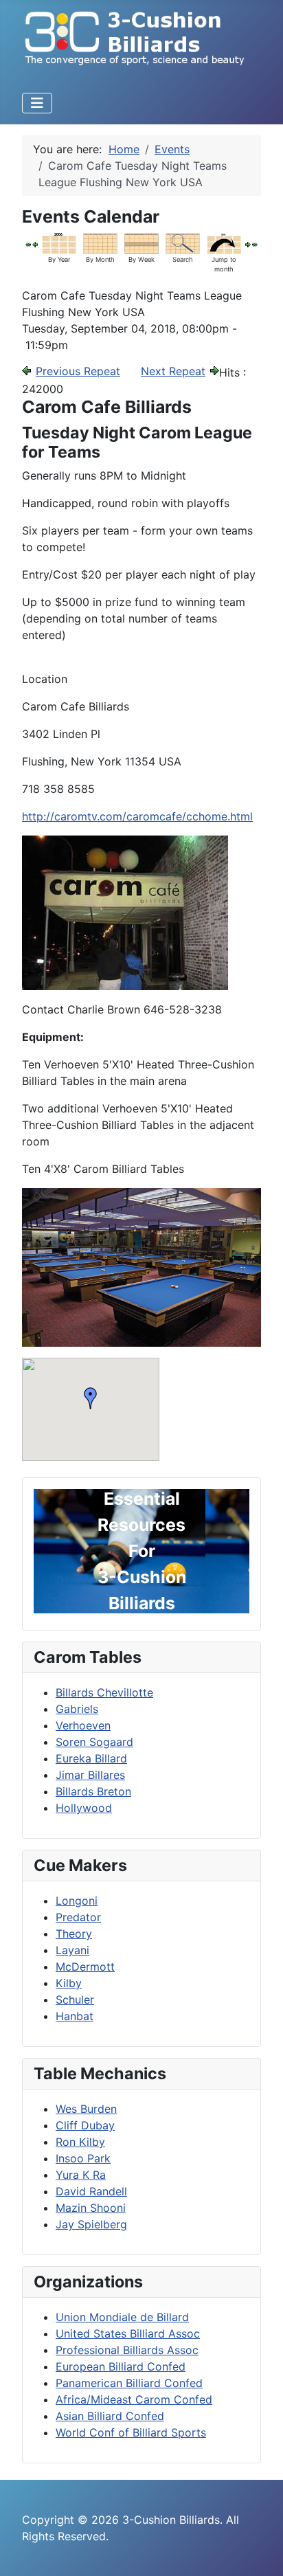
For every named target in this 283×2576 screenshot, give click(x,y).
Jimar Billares (90, 1775)
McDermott (85, 1967)
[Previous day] (35, 243)
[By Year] (59, 243)
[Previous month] (28, 243)
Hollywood (84, 1808)
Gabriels (77, 1709)
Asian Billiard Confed (110, 2416)
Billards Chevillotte (104, 1692)
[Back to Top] (259, 2551)
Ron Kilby (80, 2142)
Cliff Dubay (85, 2125)
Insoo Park (83, 2158)
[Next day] (248, 243)
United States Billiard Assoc (128, 2333)
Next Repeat (173, 371)
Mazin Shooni (91, 2208)
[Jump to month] (224, 243)
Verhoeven (83, 1725)
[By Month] (100, 243)
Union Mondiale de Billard (122, 2317)
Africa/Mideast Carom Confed (134, 2399)
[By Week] (141, 243)
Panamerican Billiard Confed (129, 2383)
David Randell (91, 2191)
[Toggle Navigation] (37, 103)
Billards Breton (93, 1791)
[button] (91, 1398)
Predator (78, 1917)
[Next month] (255, 243)
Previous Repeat (78, 371)
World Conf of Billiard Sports (131, 2432)
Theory (74, 1934)
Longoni (77, 1901)
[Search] (183, 243)
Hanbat (75, 2016)
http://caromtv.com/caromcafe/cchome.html (137, 816)
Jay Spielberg (91, 2224)
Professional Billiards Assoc (127, 2350)
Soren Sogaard (94, 1742)
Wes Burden (86, 2109)
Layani (72, 1950)
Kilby (69, 1983)
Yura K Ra (81, 2175)
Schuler (75, 2000)
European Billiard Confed (121, 2366)
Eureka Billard (91, 1758)
